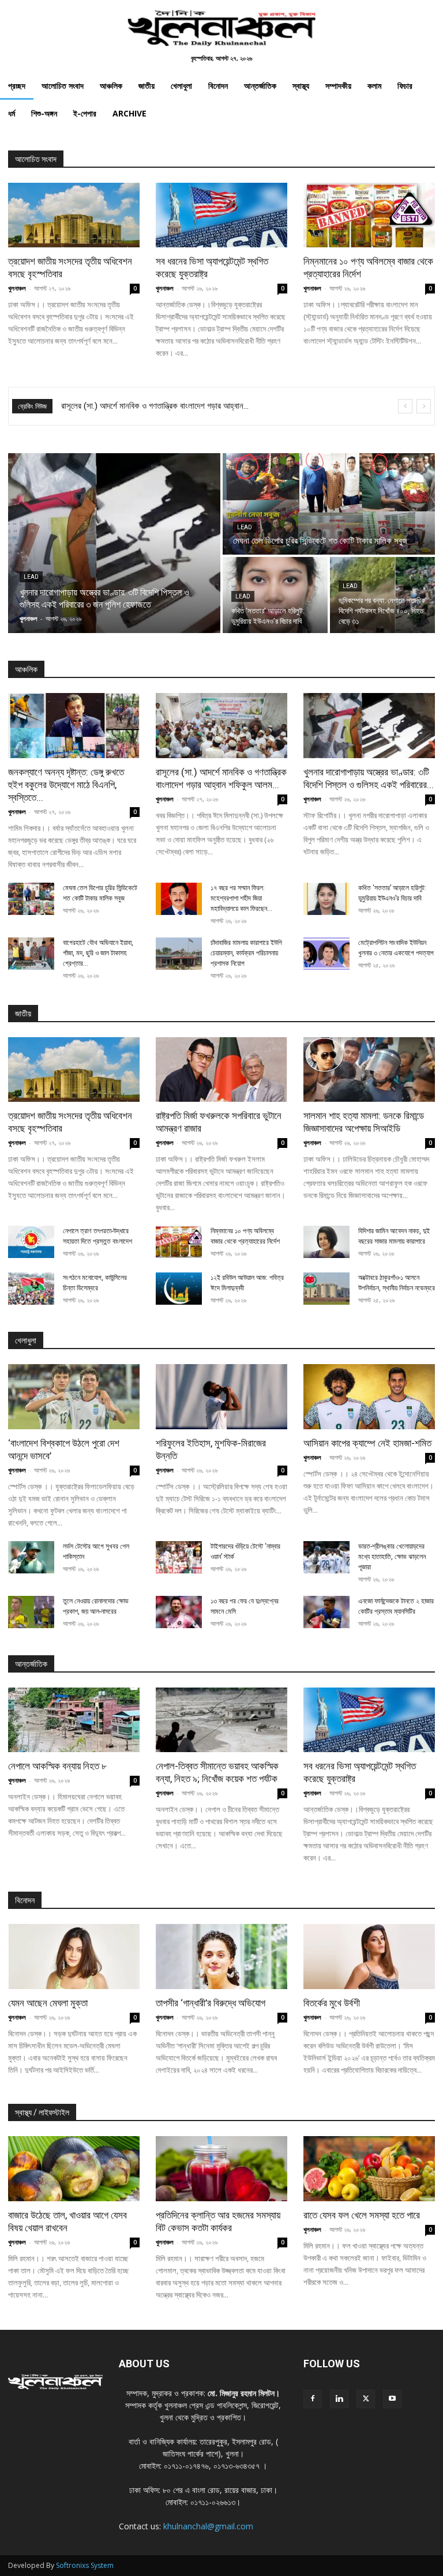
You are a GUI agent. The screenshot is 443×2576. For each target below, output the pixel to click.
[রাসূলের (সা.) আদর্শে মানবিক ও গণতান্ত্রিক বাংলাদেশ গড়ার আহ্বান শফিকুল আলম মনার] (221, 726)
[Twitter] (366, 2399)
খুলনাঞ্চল (17, 288)
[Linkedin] (339, 2399)
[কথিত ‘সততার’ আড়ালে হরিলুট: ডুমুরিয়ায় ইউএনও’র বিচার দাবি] (275, 595)
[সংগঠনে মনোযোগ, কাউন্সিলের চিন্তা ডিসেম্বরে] (31, 1289)
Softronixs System (85, 2565)
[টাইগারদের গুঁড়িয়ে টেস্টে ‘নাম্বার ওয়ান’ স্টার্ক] (179, 1557)
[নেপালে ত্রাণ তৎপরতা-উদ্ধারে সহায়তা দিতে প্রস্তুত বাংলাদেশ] (31, 1242)
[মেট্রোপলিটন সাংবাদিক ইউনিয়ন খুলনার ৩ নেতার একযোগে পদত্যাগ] (326, 954)
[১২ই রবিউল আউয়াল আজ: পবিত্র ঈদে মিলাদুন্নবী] (179, 1289)
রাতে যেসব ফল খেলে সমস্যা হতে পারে (362, 2215)
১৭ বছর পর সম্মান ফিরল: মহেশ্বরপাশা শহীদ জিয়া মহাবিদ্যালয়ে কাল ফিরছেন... (241, 898)
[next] (424, 406)
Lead (31, 577)
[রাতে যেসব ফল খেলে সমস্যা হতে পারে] (369, 2169)
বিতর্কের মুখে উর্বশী (332, 2003)
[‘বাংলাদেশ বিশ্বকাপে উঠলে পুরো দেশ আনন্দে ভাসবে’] (74, 1397)
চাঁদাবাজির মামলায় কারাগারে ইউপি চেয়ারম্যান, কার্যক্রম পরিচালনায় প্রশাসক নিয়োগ (246, 953)
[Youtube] (392, 2399)
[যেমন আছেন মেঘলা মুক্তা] (74, 1957)
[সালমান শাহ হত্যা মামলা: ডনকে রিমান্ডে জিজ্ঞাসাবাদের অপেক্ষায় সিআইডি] (369, 1070)
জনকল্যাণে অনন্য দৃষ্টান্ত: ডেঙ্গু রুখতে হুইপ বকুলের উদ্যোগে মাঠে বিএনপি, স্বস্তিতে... (66, 785)
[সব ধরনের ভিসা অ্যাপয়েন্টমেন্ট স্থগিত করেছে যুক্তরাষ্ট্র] (221, 215)
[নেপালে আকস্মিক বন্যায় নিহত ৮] (74, 1720)
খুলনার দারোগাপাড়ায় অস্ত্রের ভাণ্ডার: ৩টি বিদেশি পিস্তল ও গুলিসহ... (155, 406)
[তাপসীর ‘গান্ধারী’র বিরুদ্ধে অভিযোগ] (221, 1957)
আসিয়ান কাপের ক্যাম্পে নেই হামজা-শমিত (367, 1443)
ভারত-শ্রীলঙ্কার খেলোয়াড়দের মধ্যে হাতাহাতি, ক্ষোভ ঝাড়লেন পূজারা (392, 1557)
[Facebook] (313, 2399)
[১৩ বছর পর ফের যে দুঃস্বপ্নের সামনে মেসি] (179, 1612)
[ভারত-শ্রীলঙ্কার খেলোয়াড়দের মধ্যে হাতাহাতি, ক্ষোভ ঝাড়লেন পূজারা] (326, 1557)
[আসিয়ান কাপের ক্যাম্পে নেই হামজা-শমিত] (369, 1397)
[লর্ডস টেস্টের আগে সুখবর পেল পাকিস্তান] (31, 1557)
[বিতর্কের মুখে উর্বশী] (369, 1957)
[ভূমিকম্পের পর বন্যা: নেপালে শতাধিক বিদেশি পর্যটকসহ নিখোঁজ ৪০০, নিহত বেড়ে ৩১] (382, 595)
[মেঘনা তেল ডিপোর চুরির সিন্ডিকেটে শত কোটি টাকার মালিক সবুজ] (329, 504)
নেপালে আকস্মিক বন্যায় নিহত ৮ (57, 1766)
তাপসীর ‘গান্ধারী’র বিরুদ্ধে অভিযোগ (211, 2003)
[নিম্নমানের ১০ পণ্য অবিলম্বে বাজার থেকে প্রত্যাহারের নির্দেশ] (369, 215)
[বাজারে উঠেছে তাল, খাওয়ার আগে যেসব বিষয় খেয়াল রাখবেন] (74, 2169)
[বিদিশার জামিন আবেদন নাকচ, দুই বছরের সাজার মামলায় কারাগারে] (326, 1242)
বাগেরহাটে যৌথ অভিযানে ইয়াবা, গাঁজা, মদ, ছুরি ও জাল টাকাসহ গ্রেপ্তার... (98, 953)
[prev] (405, 406)
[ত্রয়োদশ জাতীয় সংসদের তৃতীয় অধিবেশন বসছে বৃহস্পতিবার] (74, 215)
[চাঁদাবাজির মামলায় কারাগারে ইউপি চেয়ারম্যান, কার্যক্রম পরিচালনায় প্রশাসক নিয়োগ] (179, 954)
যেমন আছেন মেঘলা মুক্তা (48, 2003)
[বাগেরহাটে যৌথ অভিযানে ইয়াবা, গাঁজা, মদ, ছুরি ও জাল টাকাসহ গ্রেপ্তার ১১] (31, 954)
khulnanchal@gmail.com (208, 2526)
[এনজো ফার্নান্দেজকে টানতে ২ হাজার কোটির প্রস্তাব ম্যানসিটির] (326, 1612)
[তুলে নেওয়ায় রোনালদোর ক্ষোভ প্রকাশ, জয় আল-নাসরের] (31, 1612)
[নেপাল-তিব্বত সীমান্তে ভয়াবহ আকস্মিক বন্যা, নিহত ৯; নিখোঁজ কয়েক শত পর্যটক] (221, 1720)
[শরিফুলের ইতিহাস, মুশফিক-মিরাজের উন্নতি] (221, 1397)
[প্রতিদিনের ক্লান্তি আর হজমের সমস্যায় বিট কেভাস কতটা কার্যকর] (221, 2169)
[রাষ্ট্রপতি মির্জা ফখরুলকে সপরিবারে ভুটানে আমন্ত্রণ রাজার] (221, 1070)
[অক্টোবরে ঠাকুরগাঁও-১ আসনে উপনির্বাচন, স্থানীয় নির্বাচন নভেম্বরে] (326, 1289)
